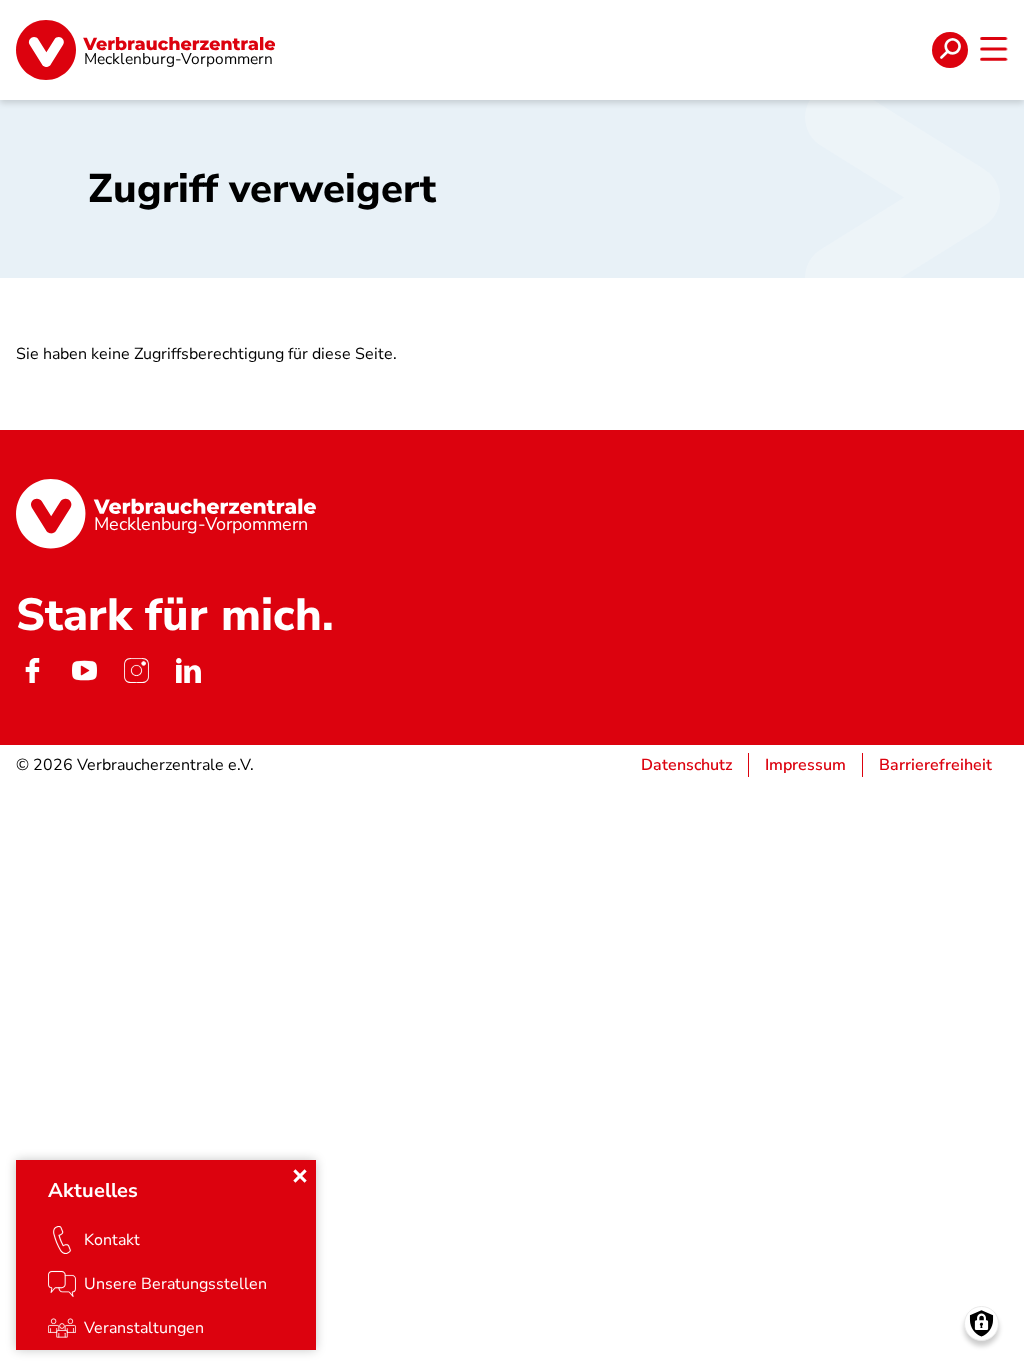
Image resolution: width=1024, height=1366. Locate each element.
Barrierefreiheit (935, 765)
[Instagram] (136, 671)
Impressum (805, 765)
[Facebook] (32, 671)
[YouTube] (84, 671)
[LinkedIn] (188, 671)
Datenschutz (686, 765)
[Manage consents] (981, 1323)
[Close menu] (300, 1176)
